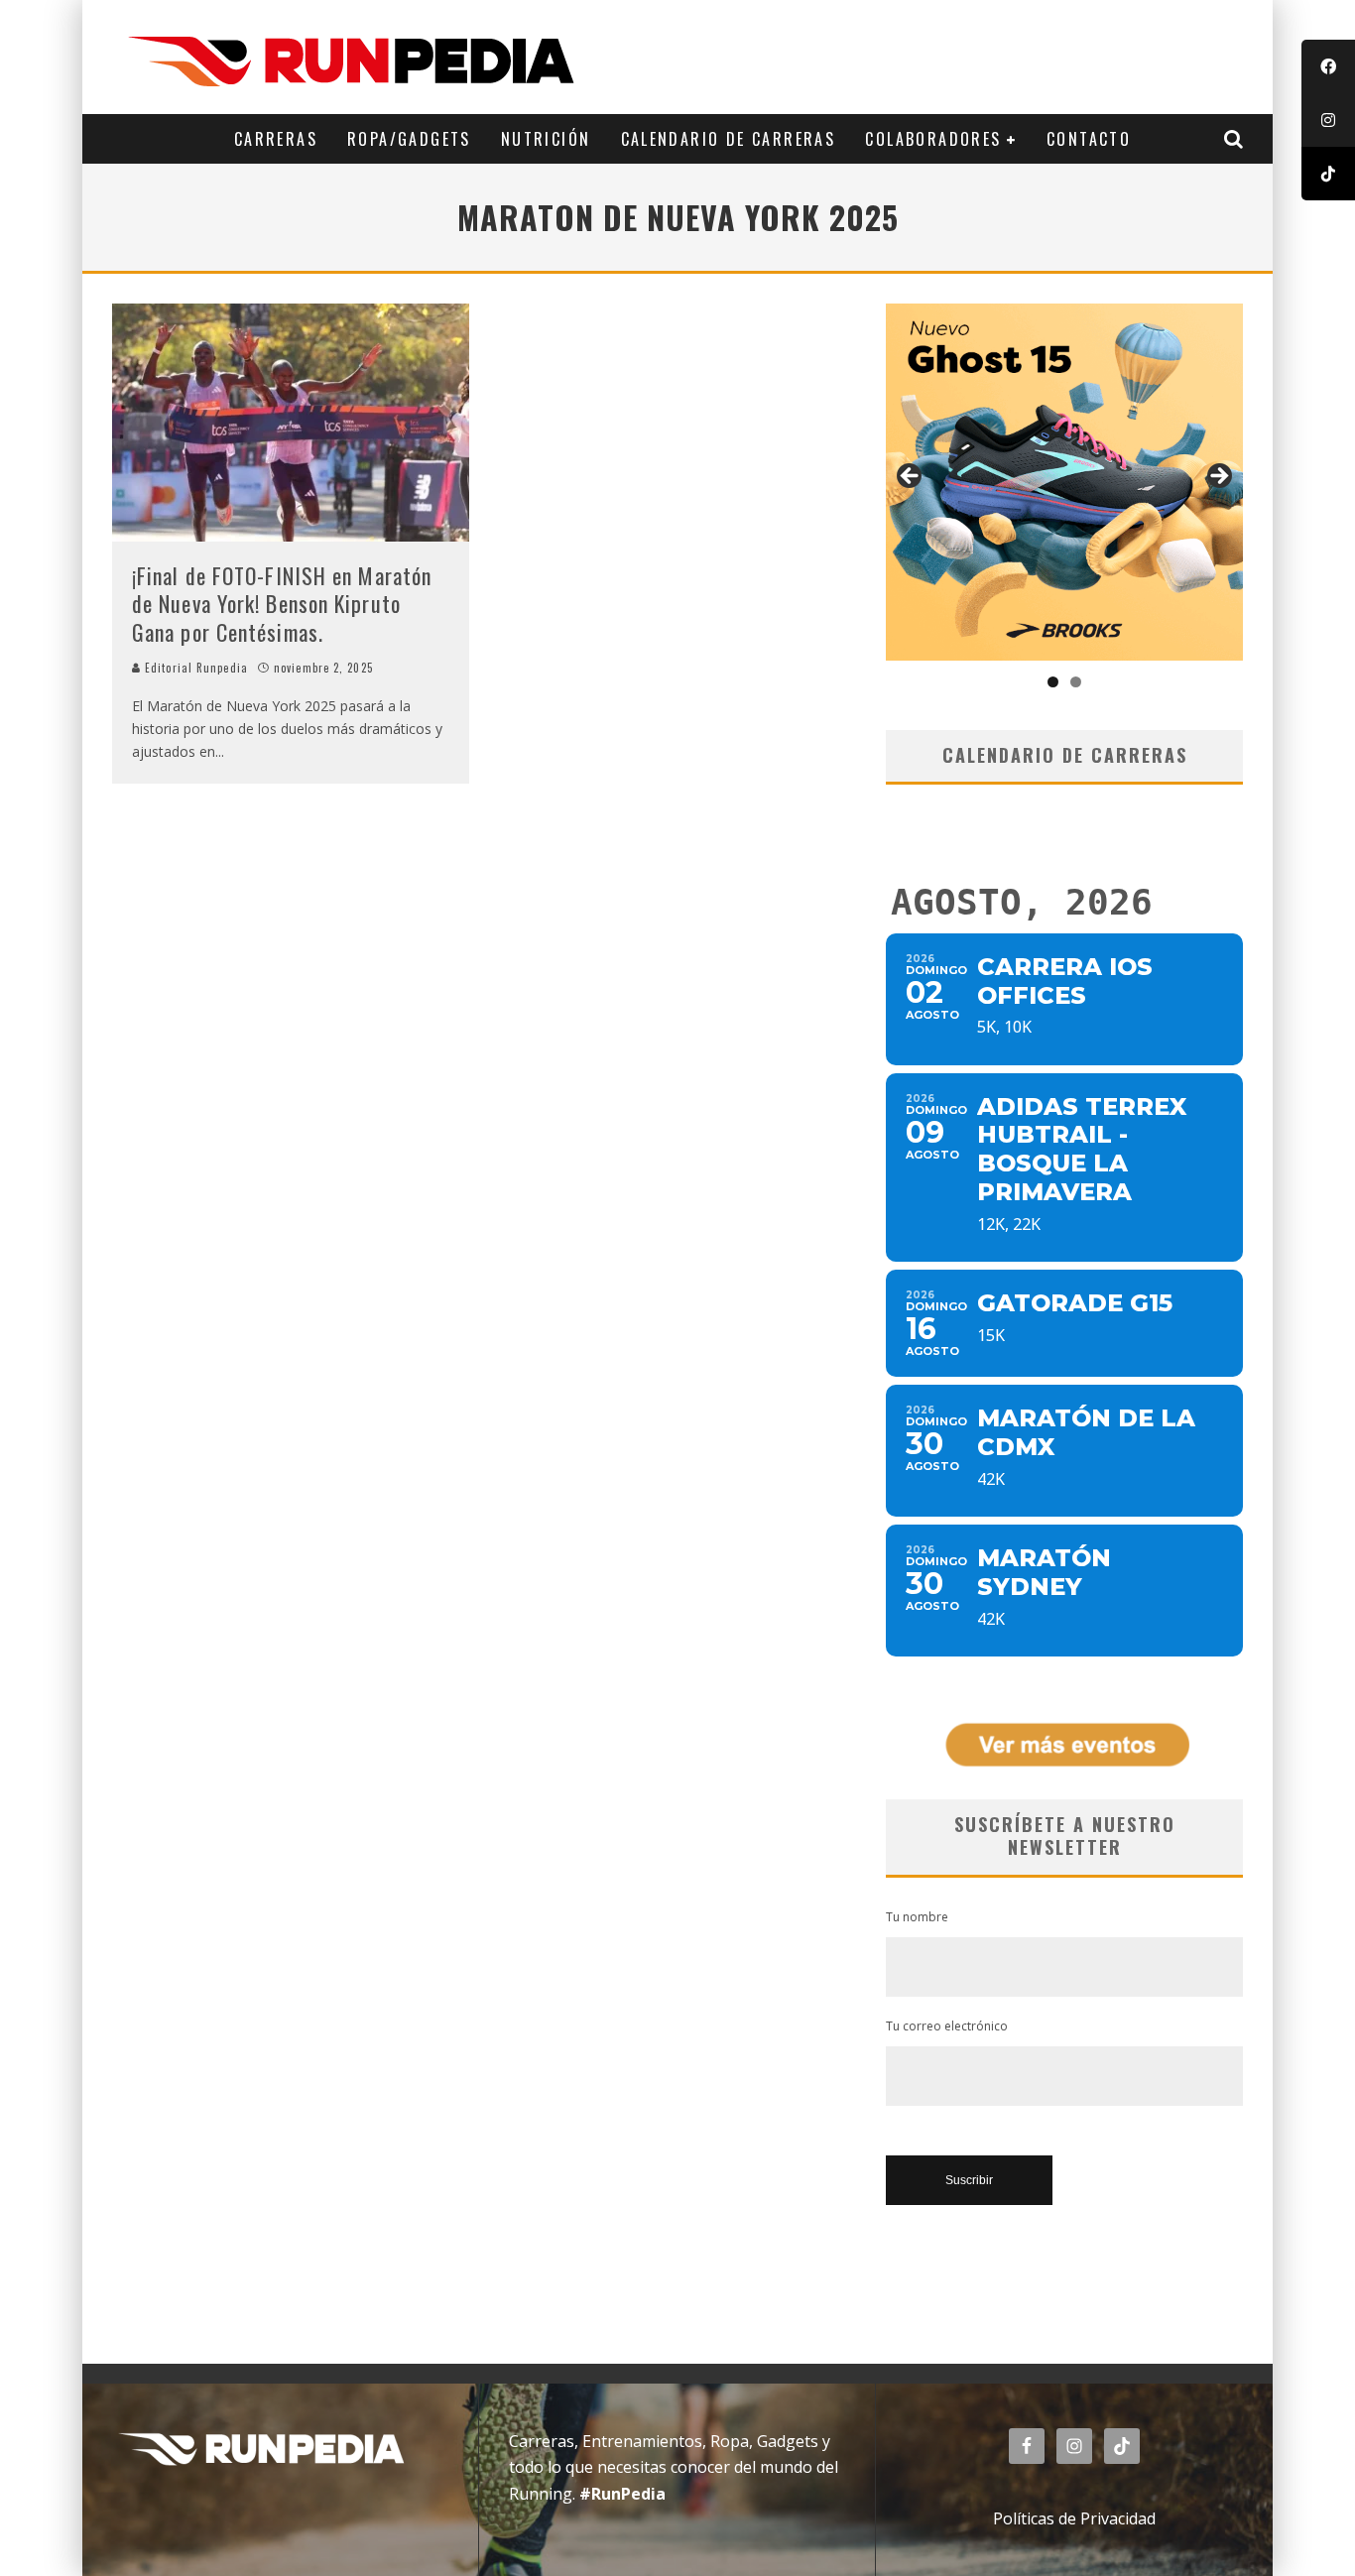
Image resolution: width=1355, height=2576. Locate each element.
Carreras (276, 139)
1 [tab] (1053, 682)
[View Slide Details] (1064, 482)
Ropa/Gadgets (409, 139)
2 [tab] (1076, 682)
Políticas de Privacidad (1074, 2518)
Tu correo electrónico (947, 2026)
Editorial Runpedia (194, 668)
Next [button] (1218, 477)
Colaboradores (933, 139)
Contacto (1089, 139)
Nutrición (546, 139)
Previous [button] (911, 477)
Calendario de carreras (729, 139)
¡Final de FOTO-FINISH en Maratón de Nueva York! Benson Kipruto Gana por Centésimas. (282, 604)
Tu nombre (917, 1917)
